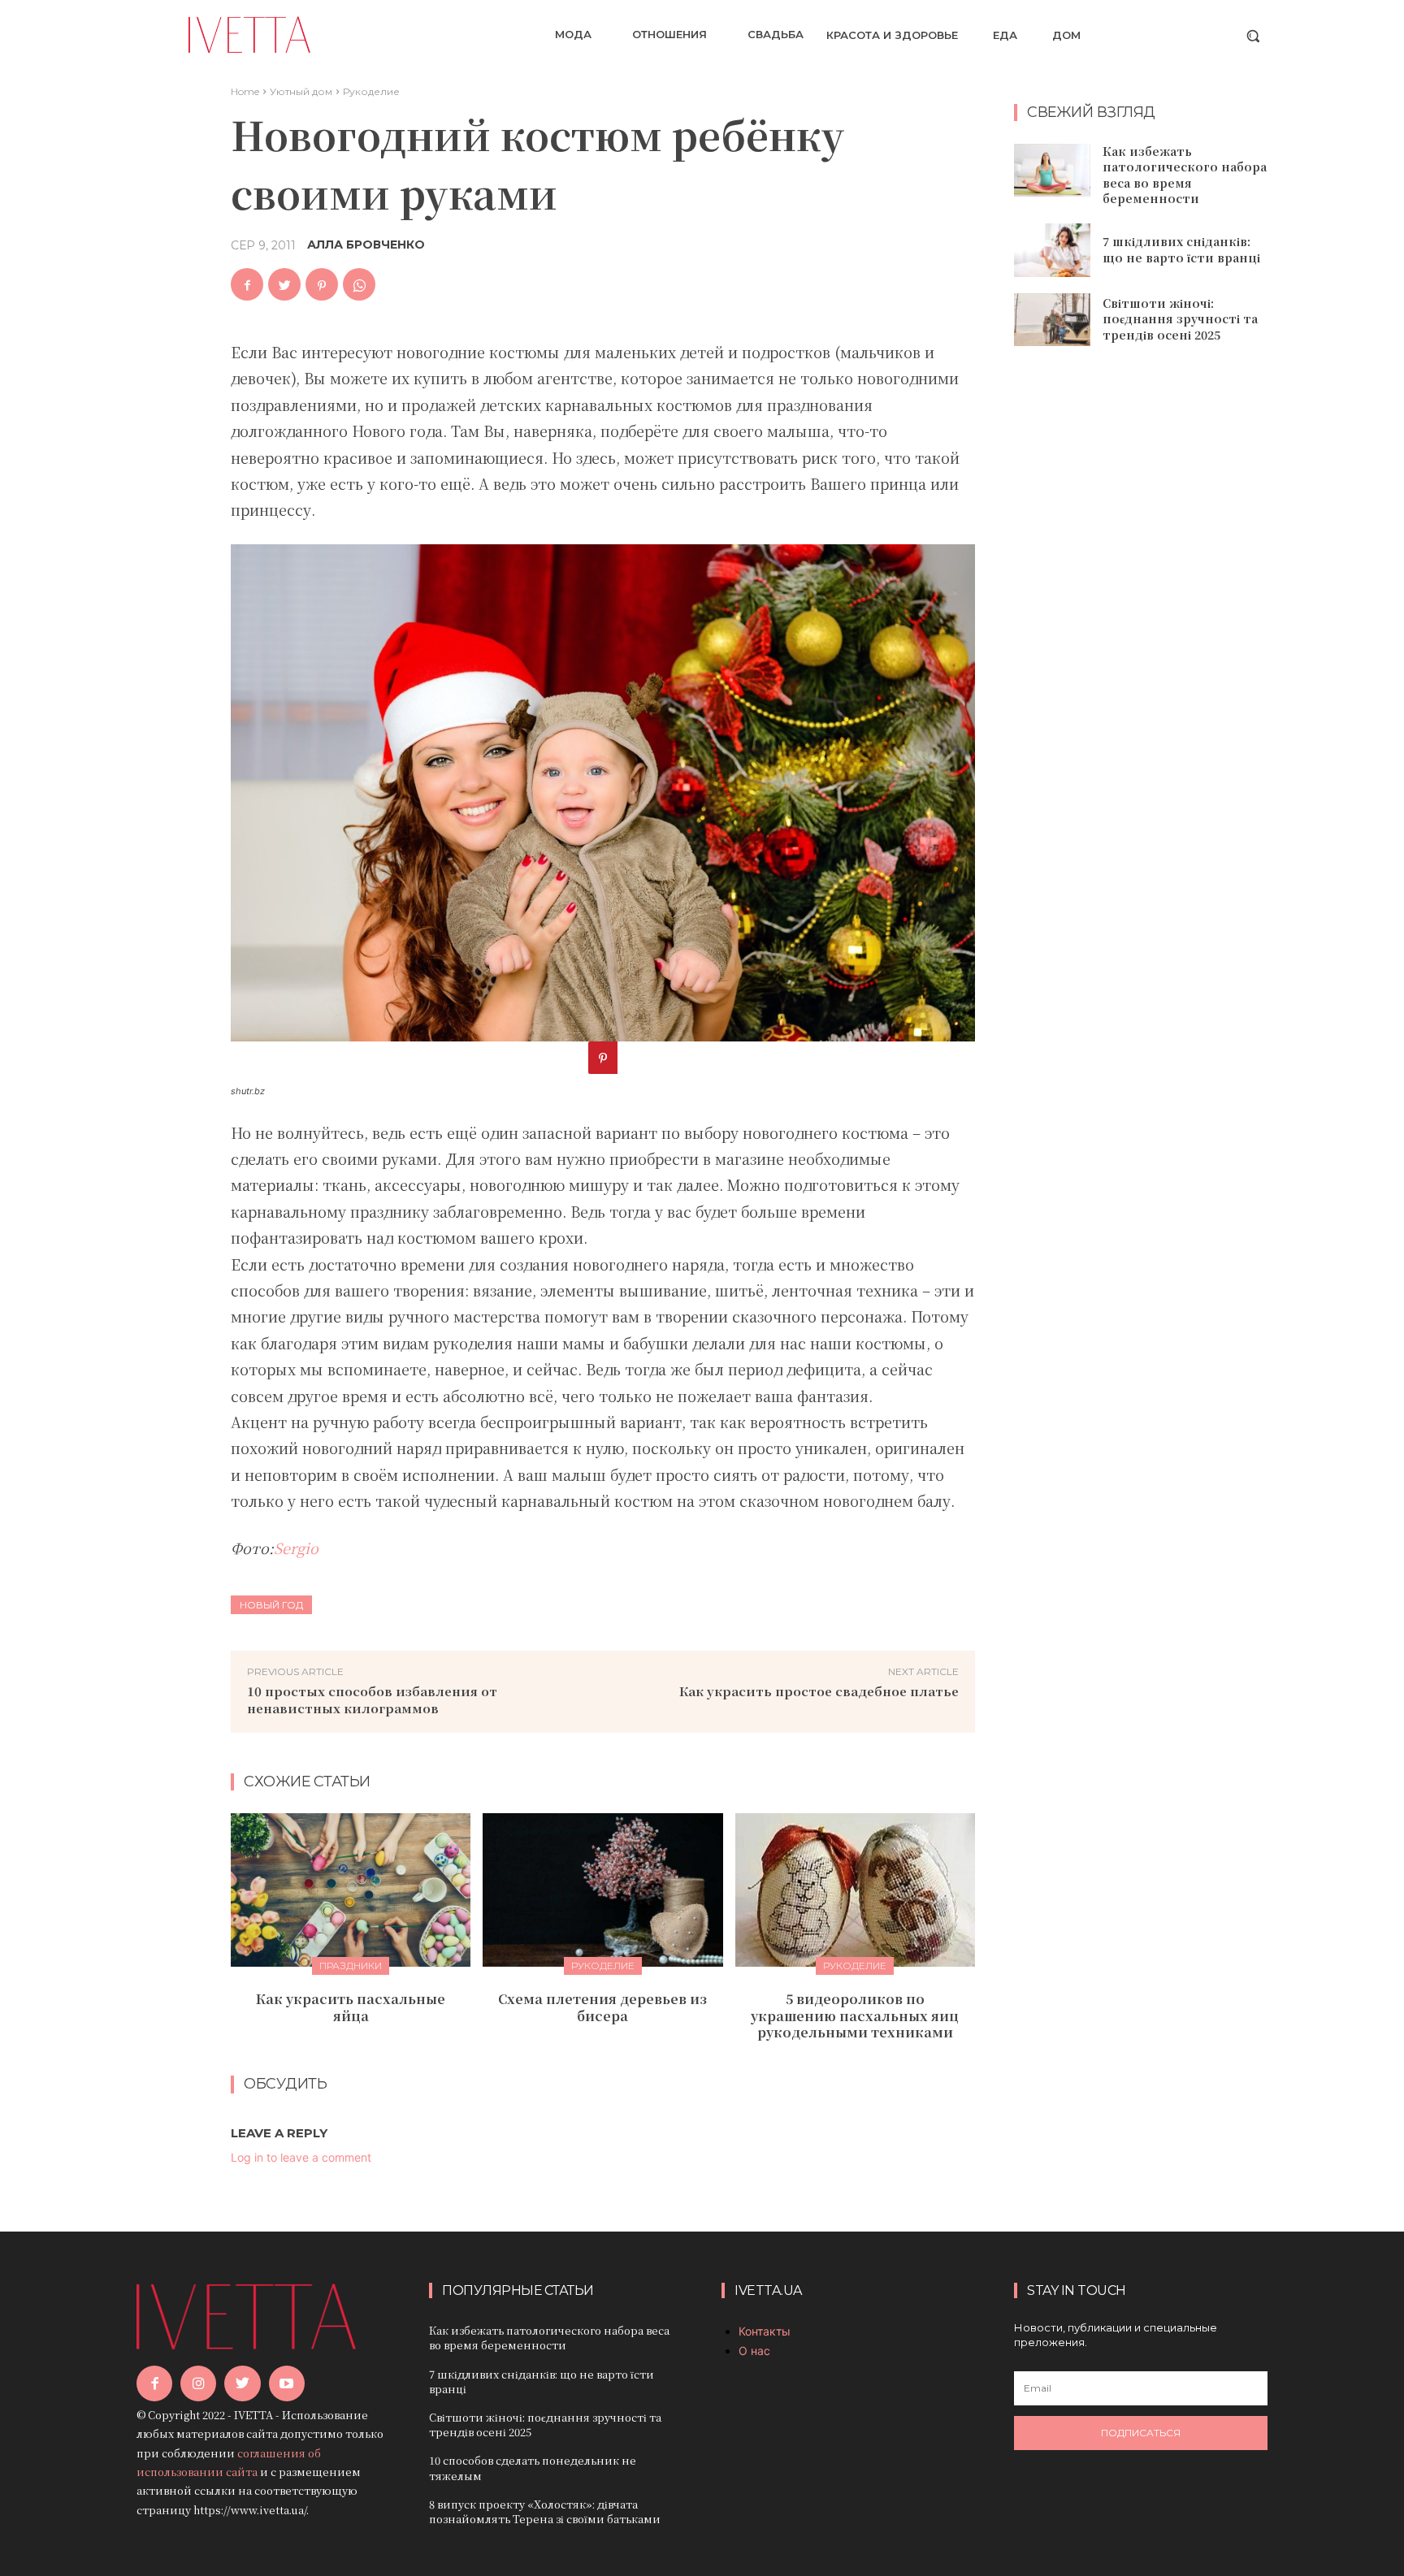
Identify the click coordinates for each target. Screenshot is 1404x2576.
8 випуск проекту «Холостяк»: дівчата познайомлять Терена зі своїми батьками (545, 2511)
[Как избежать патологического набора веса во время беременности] (1052, 171)
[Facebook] (247, 284)
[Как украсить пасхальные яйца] (351, 1890)
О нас (754, 2351)
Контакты (765, 2331)
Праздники (351, 1966)
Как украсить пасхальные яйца (351, 2007)
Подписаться (1141, 2433)
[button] (1253, 36)
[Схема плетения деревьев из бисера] (602, 1890)
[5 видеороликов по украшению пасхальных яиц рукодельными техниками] (855, 1890)
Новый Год (271, 1605)
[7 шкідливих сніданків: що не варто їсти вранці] (1052, 250)
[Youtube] (287, 2383)
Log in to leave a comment (301, 2157)
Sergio (296, 1548)
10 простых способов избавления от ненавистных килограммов (372, 1699)
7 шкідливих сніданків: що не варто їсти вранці (1181, 249)
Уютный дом (301, 91)
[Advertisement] (1141, 622)
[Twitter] (284, 284)
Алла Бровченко (366, 245)
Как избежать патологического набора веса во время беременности (1185, 175)
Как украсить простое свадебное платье (819, 1691)
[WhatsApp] (359, 284)
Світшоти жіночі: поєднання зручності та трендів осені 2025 (1180, 319)
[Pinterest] (322, 284)
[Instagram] (198, 2383)
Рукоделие (371, 91)
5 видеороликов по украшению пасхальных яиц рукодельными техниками (855, 2016)
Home (245, 91)
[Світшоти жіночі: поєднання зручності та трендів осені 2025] (1052, 320)
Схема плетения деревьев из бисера (602, 2007)
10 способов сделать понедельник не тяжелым (533, 2468)
